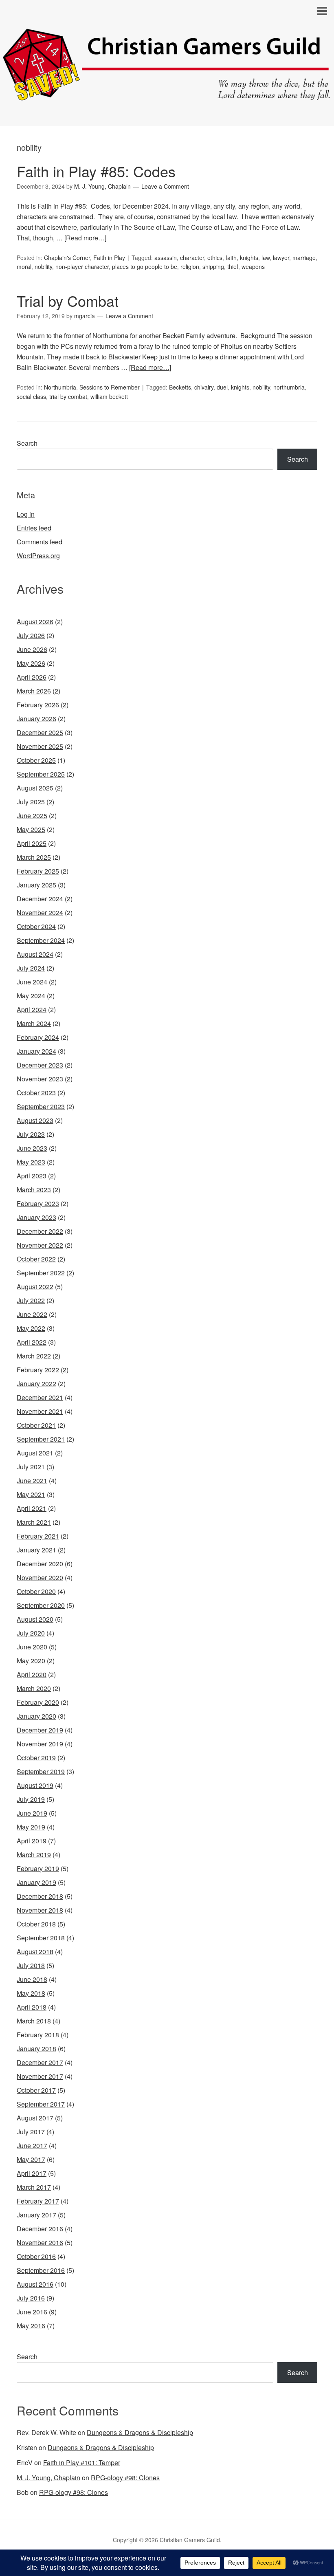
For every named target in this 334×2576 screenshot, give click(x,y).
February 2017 (38, 2201)
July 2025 (31, 802)
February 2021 (38, 1536)
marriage (304, 258)
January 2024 (36, 1051)
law (266, 258)
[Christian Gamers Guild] (167, 96)
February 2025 (38, 871)
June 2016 (32, 2312)
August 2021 (35, 1453)
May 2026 (31, 663)
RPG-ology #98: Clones (125, 2478)
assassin (166, 258)
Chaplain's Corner (67, 258)
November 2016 (40, 2242)
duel (222, 387)
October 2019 (36, 1758)
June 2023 (32, 1148)
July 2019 (31, 1799)
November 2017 (40, 2076)
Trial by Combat (68, 301)
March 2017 (34, 2187)
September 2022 (41, 1273)
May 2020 (31, 1661)
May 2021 (31, 1494)
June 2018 (32, 1979)
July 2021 (31, 1467)
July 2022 (31, 1300)
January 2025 (36, 885)
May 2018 (31, 1993)
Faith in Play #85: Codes (96, 171)
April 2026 (32, 677)
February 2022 (38, 1370)
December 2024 (40, 899)
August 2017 (35, 2118)
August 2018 (35, 1952)
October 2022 (36, 1259)
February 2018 (38, 2035)
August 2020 (35, 1619)
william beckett (109, 396)
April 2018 (32, 2007)
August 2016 (35, 2284)
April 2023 (32, 1176)
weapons (253, 266)
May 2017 (31, 2159)
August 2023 (35, 1120)
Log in (26, 514)
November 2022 (40, 1245)
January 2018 (36, 2049)
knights (249, 258)
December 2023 (40, 1065)
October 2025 (36, 760)
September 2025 (41, 774)
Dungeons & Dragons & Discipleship (140, 2432)
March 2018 (34, 2021)
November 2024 (40, 913)
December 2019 (40, 1730)
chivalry (204, 387)
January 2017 (36, 2215)
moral (24, 266)
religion (190, 266)
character (192, 258)
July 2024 (31, 968)
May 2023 (31, 1162)
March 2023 (34, 1190)
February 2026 (38, 705)
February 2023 (38, 1203)
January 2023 (36, 1217)
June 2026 (32, 649)
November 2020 (40, 1578)
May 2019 (31, 1827)
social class (31, 396)
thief (233, 266)
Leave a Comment (165, 186)
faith (231, 258)
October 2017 (36, 2090)
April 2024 (32, 1009)
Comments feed (40, 542)
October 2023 (36, 1093)
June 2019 (32, 1813)
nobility (43, 266)
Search (27, 443)
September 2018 (41, 1938)
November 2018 (40, 1910)
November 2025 (40, 746)
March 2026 (34, 691)
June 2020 (32, 1647)
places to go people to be (145, 266)
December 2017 (40, 2062)
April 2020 (32, 1674)
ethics (215, 258)
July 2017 (31, 2132)
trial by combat (68, 396)
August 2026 (35, 622)
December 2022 (40, 1231)
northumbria (289, 387)
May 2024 (31, 996)
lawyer (281, 258)
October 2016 (36, 2256)
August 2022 (35, 1287)
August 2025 (35, 788)
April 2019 (32, 1841)
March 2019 (34, 1855)
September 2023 (41, 1106)
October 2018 (36, 1924)
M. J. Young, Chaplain (48, 2478)
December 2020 (40, 1564)
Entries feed (34, 528)
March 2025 (34, 857)
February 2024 (38, 1037)
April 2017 (32, 2173)
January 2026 (36, 719)
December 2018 (40, 1896)
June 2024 (32, 982)
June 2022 (32, 1314)
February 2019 (38, 1868)
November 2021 (40, 1411)
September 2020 (41, 1605)
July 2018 (31, 1965)
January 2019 (36, 1882)
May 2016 (31, 2326)
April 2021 (32, 1508)
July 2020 (31, 1633)
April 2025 (32, 843)
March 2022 (34, 1356)
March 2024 (34, 1023)
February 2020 (38, 1702)
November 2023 (40, 1079)
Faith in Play (109, 258)
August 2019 (35, 1785)
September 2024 (41, 940)
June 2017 (32, 2146)
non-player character (82, 266)
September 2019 (41, 1771)
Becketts (180, 387)
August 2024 (35, 954)
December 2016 (40, 2229)
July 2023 (31, 1134)
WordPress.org (38, 556)
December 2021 (40, 1397)
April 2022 (32, 1342)
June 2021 (32, 1481)
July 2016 (31, 2298)
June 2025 (32, 816)
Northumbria (60, 387)
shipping (213, 266)
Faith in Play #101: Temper (82, 2463)
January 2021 (36, 1550)
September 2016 (41, 2270)
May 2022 (31, 1328)
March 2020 (34, 1688)
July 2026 (31, 635)
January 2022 (36, 1384)
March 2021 (34, 1522)
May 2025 (31, 829)
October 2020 (36, 1591)
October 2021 (36, 1425)
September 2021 (41, 1439)
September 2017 (41, 2104)
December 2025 (40, 732)
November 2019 (40, 1744)
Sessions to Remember (110, 387)
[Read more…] (85, 238)
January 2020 (36, 1716)
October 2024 (36, 926)
